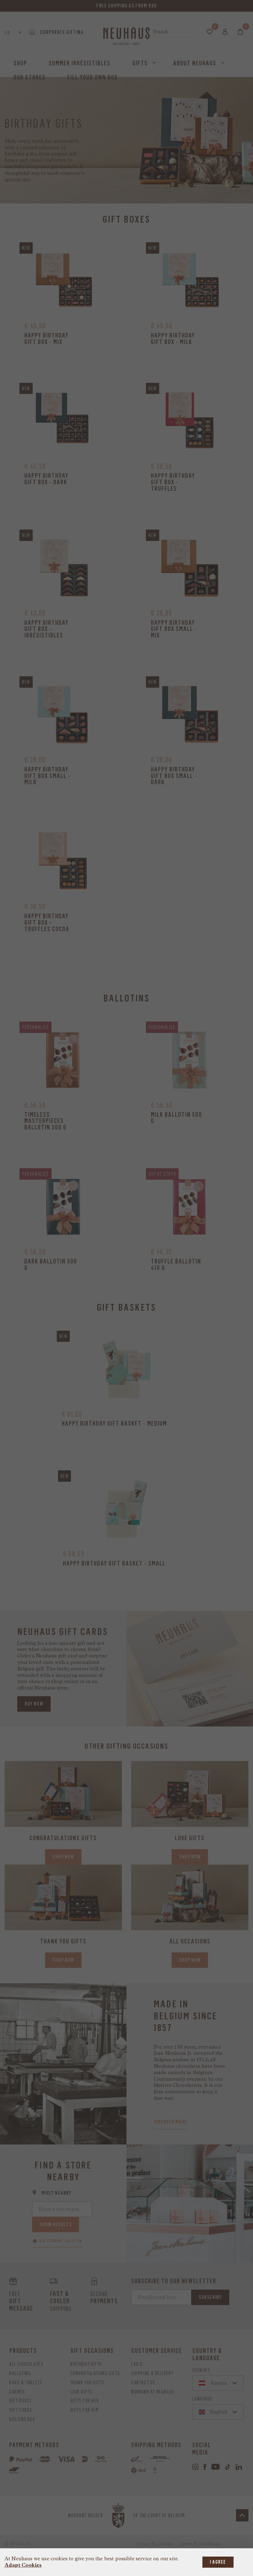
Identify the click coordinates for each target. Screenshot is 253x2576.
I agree (218, 2562)
